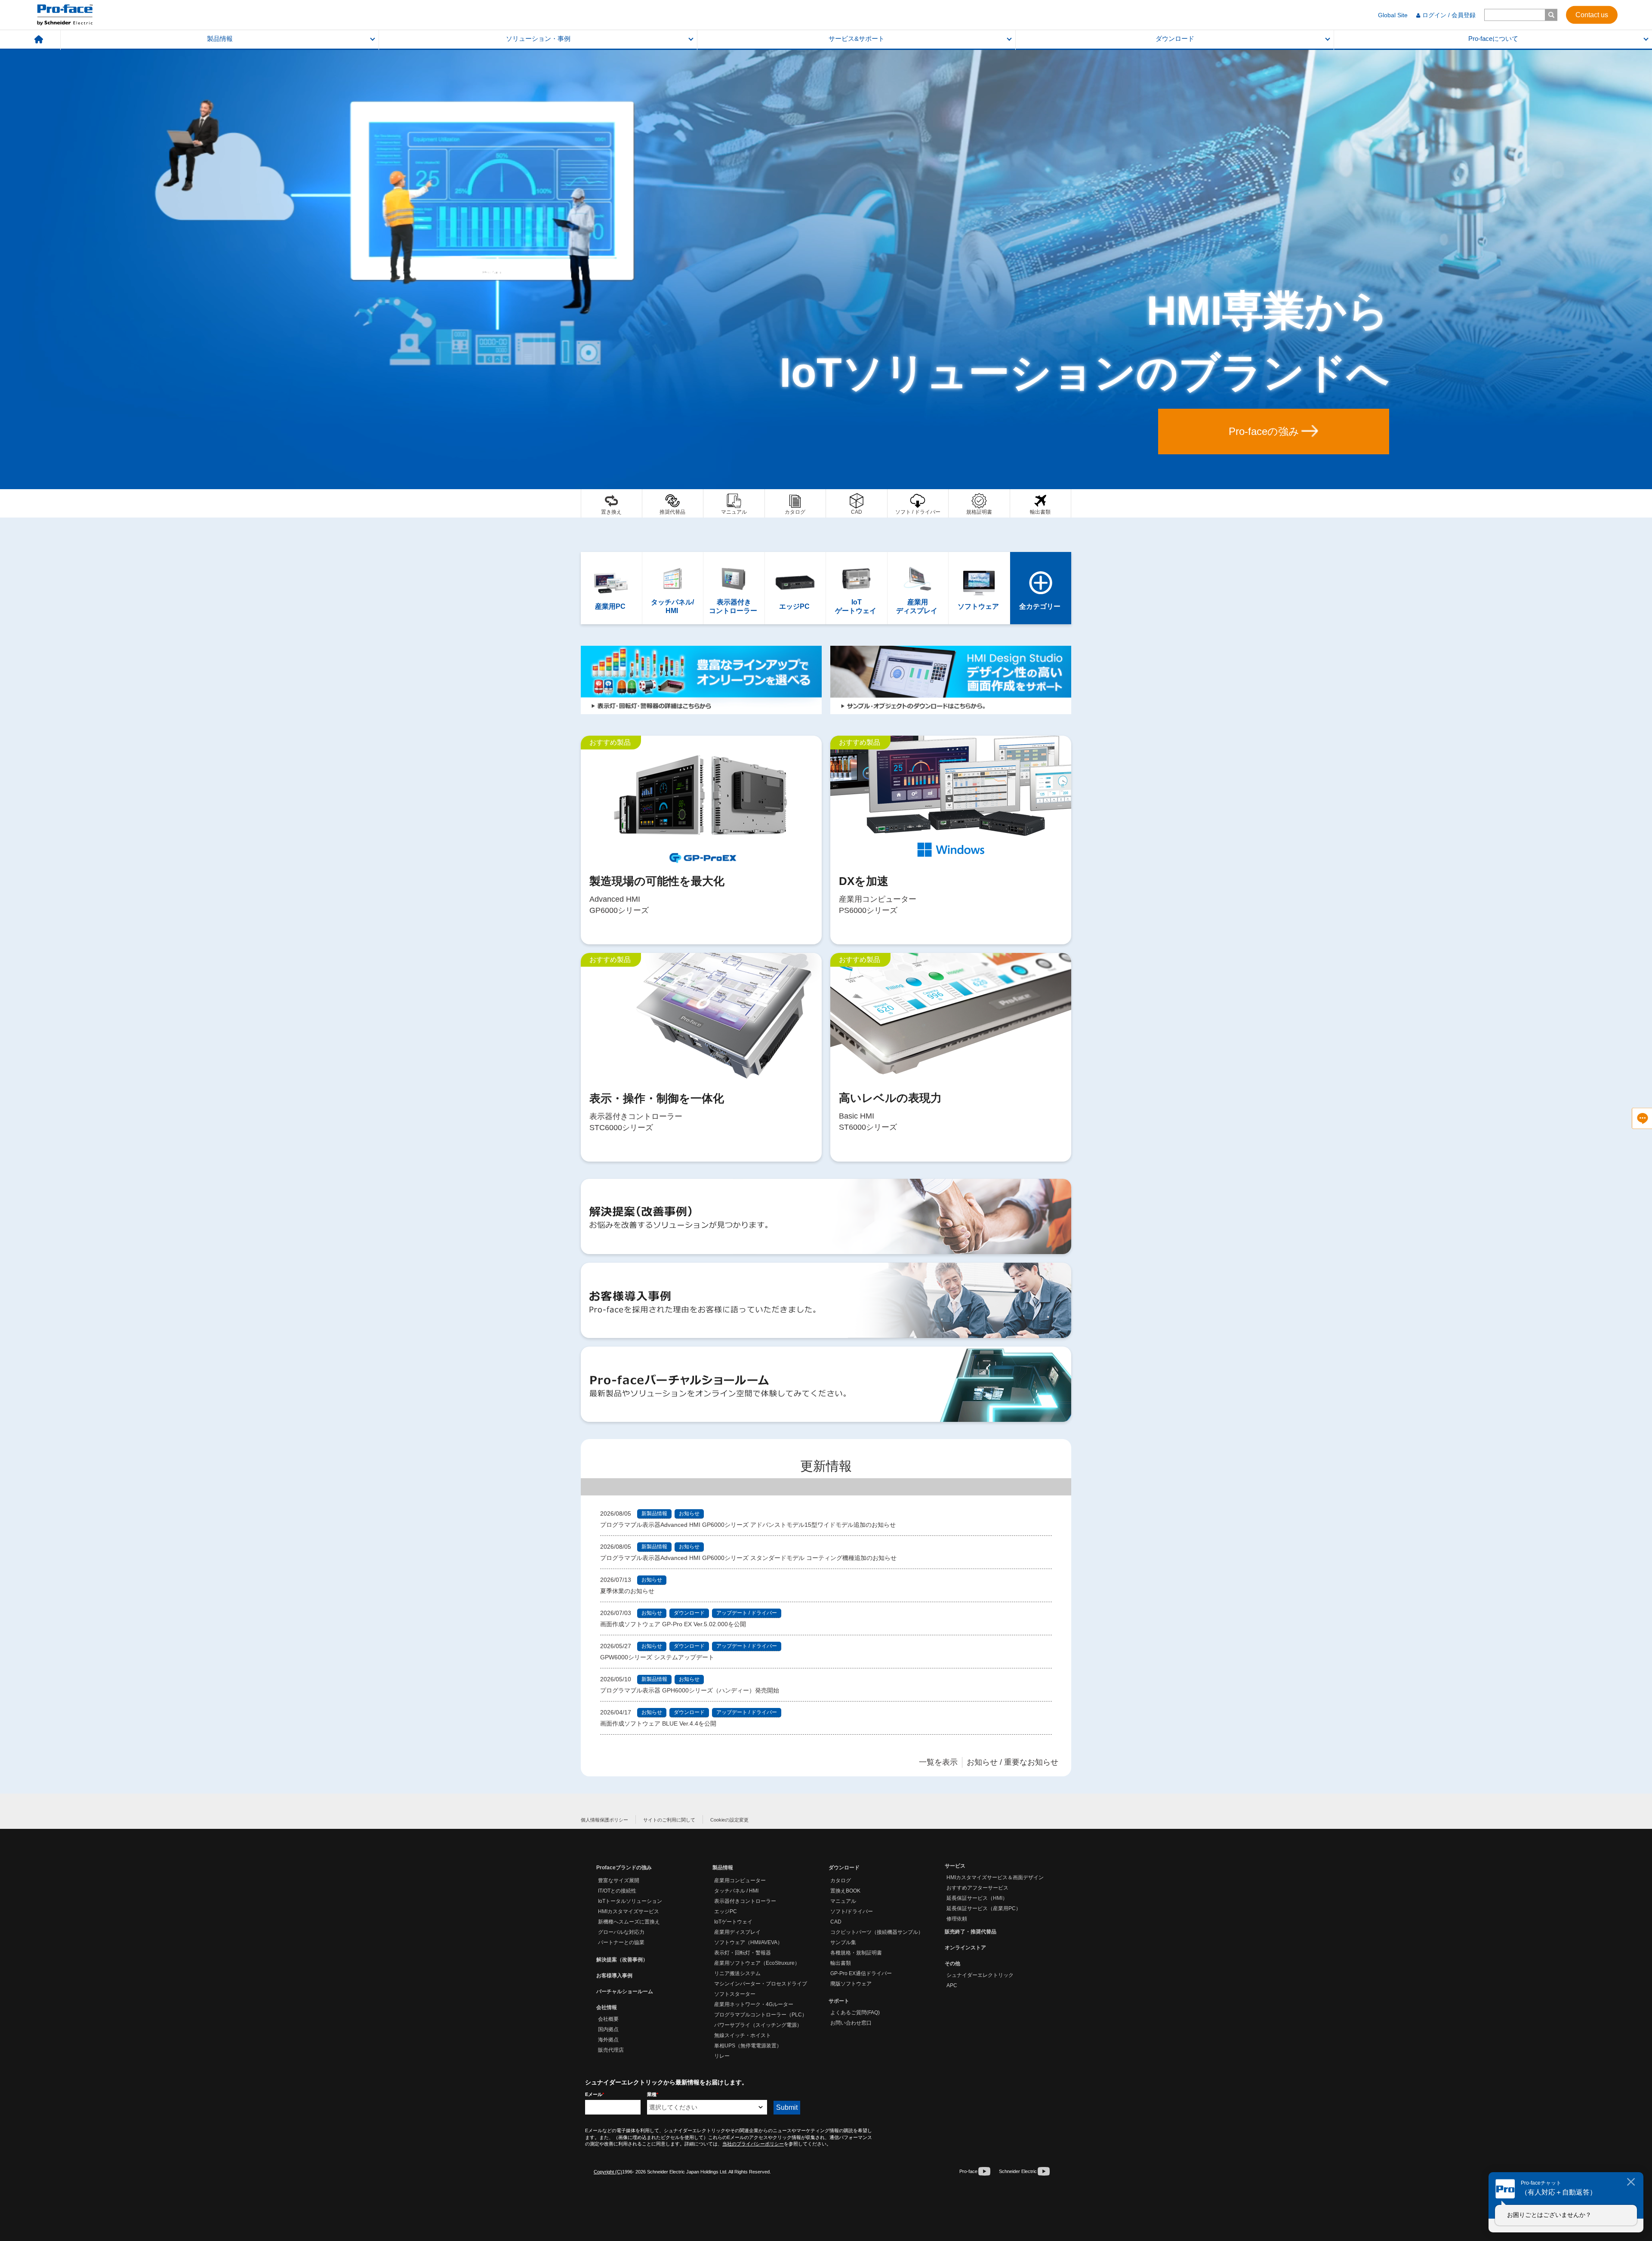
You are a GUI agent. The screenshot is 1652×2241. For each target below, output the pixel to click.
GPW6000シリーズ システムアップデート (657, 1657)
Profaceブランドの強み (624, 1868)
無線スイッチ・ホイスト (743, 2035)
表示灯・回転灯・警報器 (743, 1953)
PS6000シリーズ (951, 840)
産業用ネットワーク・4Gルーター (754, 2004)
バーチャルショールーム (625, 1991)
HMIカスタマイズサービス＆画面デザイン (995, 1877)
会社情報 (607, 2007)
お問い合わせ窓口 (851, 2023)
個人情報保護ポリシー (604, 1820)
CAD (857, 503)
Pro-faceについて (1493, 39)
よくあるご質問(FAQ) (855, 2013)
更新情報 (826, 1466)
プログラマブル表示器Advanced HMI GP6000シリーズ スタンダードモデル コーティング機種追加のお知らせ (748, 1558)
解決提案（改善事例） (622, 1960)
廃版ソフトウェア (851, 1984)
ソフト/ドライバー (852, 1911)
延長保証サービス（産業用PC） (984, 1908)
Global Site (1393, 15)
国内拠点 (608, 2029)
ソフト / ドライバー (918, 503)
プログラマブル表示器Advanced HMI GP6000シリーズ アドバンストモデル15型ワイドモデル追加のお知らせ (748, 1525)
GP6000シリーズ (701, 840)
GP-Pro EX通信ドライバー (861, 1973)
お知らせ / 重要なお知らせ (1012, 1762)
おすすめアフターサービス (977, 1888)
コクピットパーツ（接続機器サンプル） (877, 1932)
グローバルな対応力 (621, 1932)
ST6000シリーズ (951, 1057)
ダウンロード (1175, 39)
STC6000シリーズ (701, 1057)
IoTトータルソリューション (630, 1901)
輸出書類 (1041, 503)
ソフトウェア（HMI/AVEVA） (748, 1942)
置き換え (612, 503)
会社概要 (608, 2019)
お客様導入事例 (614, 1976)
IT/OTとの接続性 (617, 1891)
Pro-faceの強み (1264, 431)
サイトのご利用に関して (669, 1820)
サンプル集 (843, 1942)
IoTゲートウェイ (857, 588)
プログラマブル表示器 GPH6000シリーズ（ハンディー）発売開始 (690, 1690)
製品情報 (220, 39)
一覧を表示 (938, 1762)
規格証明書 (979, 503)
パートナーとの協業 (621, 1942)
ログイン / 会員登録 (1449, 15)
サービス (955, 1866)
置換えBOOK (845, 1891)
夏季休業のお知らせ (627, 1591)
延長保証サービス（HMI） (977, 1898)
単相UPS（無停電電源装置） (748, 2046)
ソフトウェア (979, 588)
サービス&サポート (857, 39)
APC (952, 1985)
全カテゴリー (1041, 588)
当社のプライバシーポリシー (753, 2144)
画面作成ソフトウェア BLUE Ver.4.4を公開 (658, 1723)
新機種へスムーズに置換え (629, 1922)
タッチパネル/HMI (673, 588)
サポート (839, 2001)
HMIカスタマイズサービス (629, 1911)
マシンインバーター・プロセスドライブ (761, 1984)
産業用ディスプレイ (918, 588)
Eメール (595, 2094)
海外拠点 (608, 2040)
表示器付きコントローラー (734, 588)
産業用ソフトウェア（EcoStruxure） (757, 1963)
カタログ (795, 503)
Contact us (1592, 14)
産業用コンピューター (740, 1880)
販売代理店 (611, 2050)
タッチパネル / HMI (736, 1891)
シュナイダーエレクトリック (980, 1975)
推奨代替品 (673, 503)
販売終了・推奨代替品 (971, 1932)
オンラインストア (965, 1948)
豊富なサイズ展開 (619, 1880)
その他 (952, 1964)
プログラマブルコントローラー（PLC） (761, 2015)
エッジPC (795, 588)
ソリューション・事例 (538, 39)
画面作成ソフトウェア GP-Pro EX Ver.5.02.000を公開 (673, 1624)
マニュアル (734, 503)
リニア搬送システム (737, 1973)
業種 (653, 2094)
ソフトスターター (735, 1994)
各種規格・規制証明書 (856, 1953)
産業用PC (611, 588)
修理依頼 (957, 1919)
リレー (722, 2056)
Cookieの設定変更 (729, 1820)
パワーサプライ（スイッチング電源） (758, 2025)
